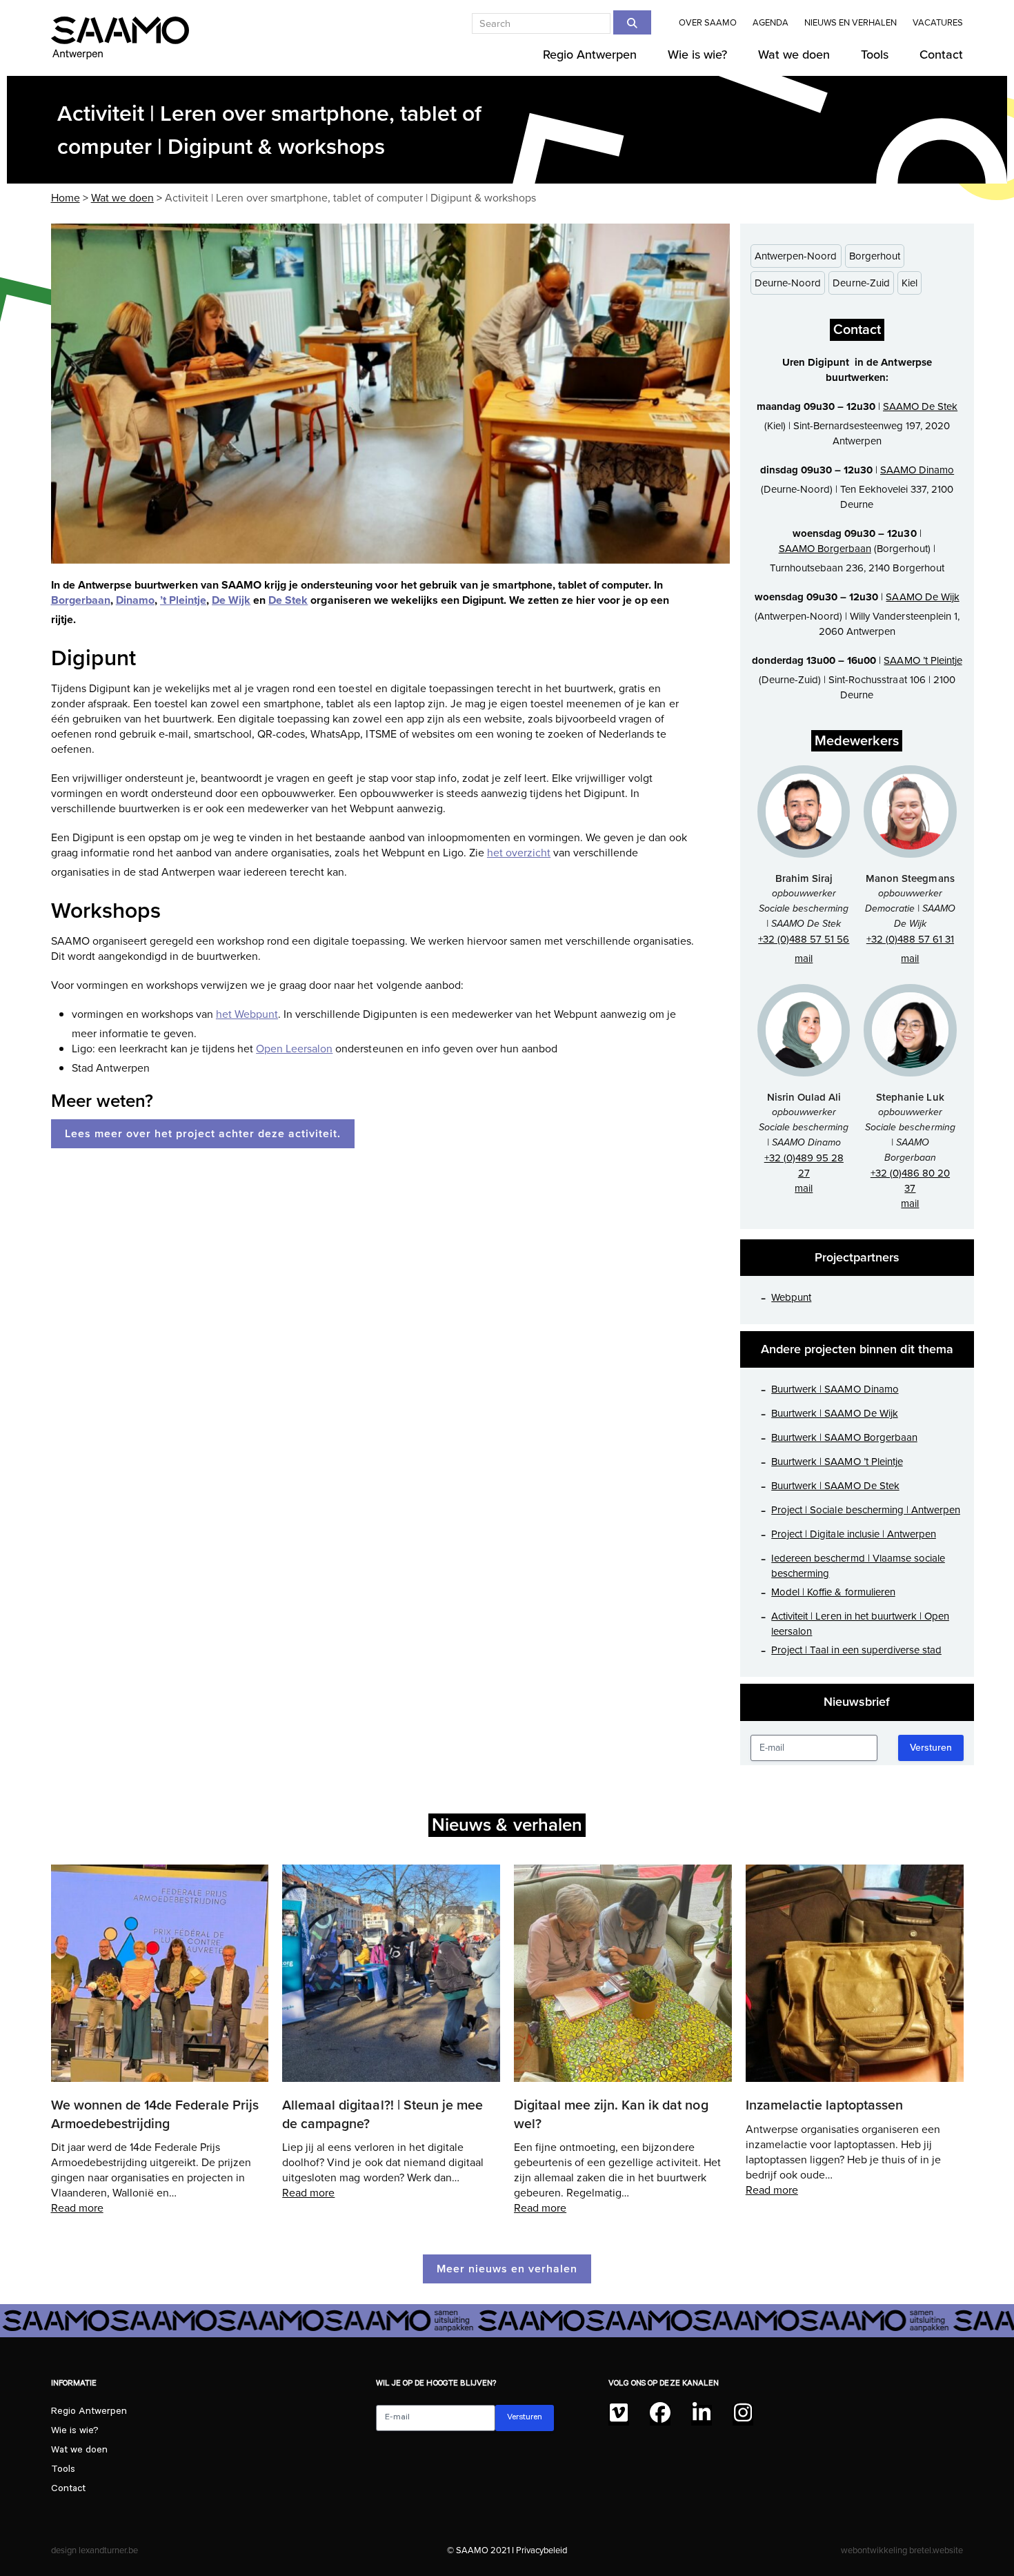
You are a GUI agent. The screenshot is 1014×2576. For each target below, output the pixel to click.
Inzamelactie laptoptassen (824, 2105)
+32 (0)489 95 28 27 (804, 1166)
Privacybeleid (541, 2550)
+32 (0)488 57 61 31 (910, 939)
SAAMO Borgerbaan (825, 549)
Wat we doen (79, 2451)
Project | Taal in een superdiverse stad (856, 1650)
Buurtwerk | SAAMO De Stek (835, 1486)
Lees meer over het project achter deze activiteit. (203, 1133)
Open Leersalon (294, 1049)
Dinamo (135, 600)
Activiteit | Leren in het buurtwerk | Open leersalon (860, 1624)
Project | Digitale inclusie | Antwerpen (854, 1534)
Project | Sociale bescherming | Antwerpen (866, 1510)
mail (804, 958)
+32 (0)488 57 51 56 (804, 939)
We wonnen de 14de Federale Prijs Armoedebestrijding (155, 2114)
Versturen (931, 1748)
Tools (63, 2470)
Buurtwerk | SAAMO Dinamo (835, 1389)
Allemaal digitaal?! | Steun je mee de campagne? (382, 2114)
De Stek (288, 600)
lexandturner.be (108, 2550)
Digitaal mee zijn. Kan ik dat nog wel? (611, 2114)
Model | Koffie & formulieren (833, 1592)
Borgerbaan (81, 600)
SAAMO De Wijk (922, 597)
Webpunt (791, 1297)
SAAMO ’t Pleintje (923, 660)
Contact (68, 2490)
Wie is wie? (75, 2432)
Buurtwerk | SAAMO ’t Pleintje (837, 1462)
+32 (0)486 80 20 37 (910, 1181)
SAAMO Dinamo (917, 470)
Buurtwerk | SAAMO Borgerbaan (844, 1437)
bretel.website (936, 2550)
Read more (77, 2208)
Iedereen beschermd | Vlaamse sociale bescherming (858, 1566)
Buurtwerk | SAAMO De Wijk (834, 1413)
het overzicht (519, 853)
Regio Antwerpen (89, 2412)
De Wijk (231, 600)
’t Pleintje (183, 600)
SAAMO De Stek (920, 406)
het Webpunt (247, 1014)
